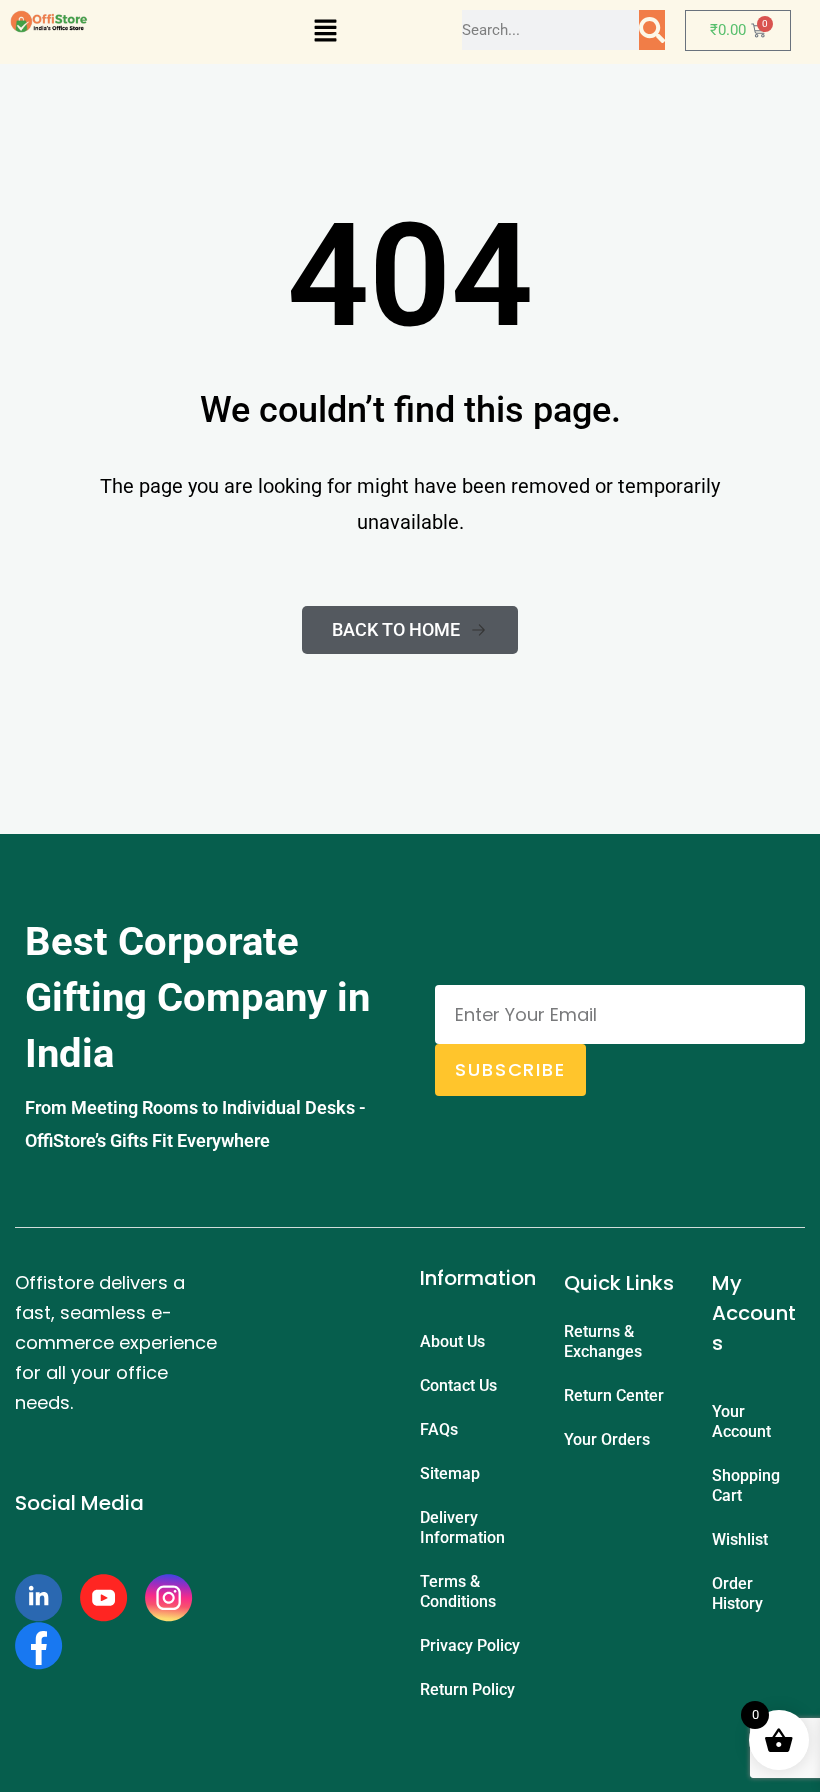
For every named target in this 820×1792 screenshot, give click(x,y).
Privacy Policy (470, 1645)
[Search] (652, 30)
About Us (452, 1341)
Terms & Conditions (458, 1591)
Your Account (741, 1421)
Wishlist (740, 1539)
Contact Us (458, 1385)
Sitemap (450, 1473)
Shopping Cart (746, 1485)
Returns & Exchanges (603, 1341)
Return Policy (467, 1689)
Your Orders (607, 1439)
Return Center (614, 1395)
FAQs (439, 1429)
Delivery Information (462, 1527)
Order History (737, 1593)
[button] (325, 32)
